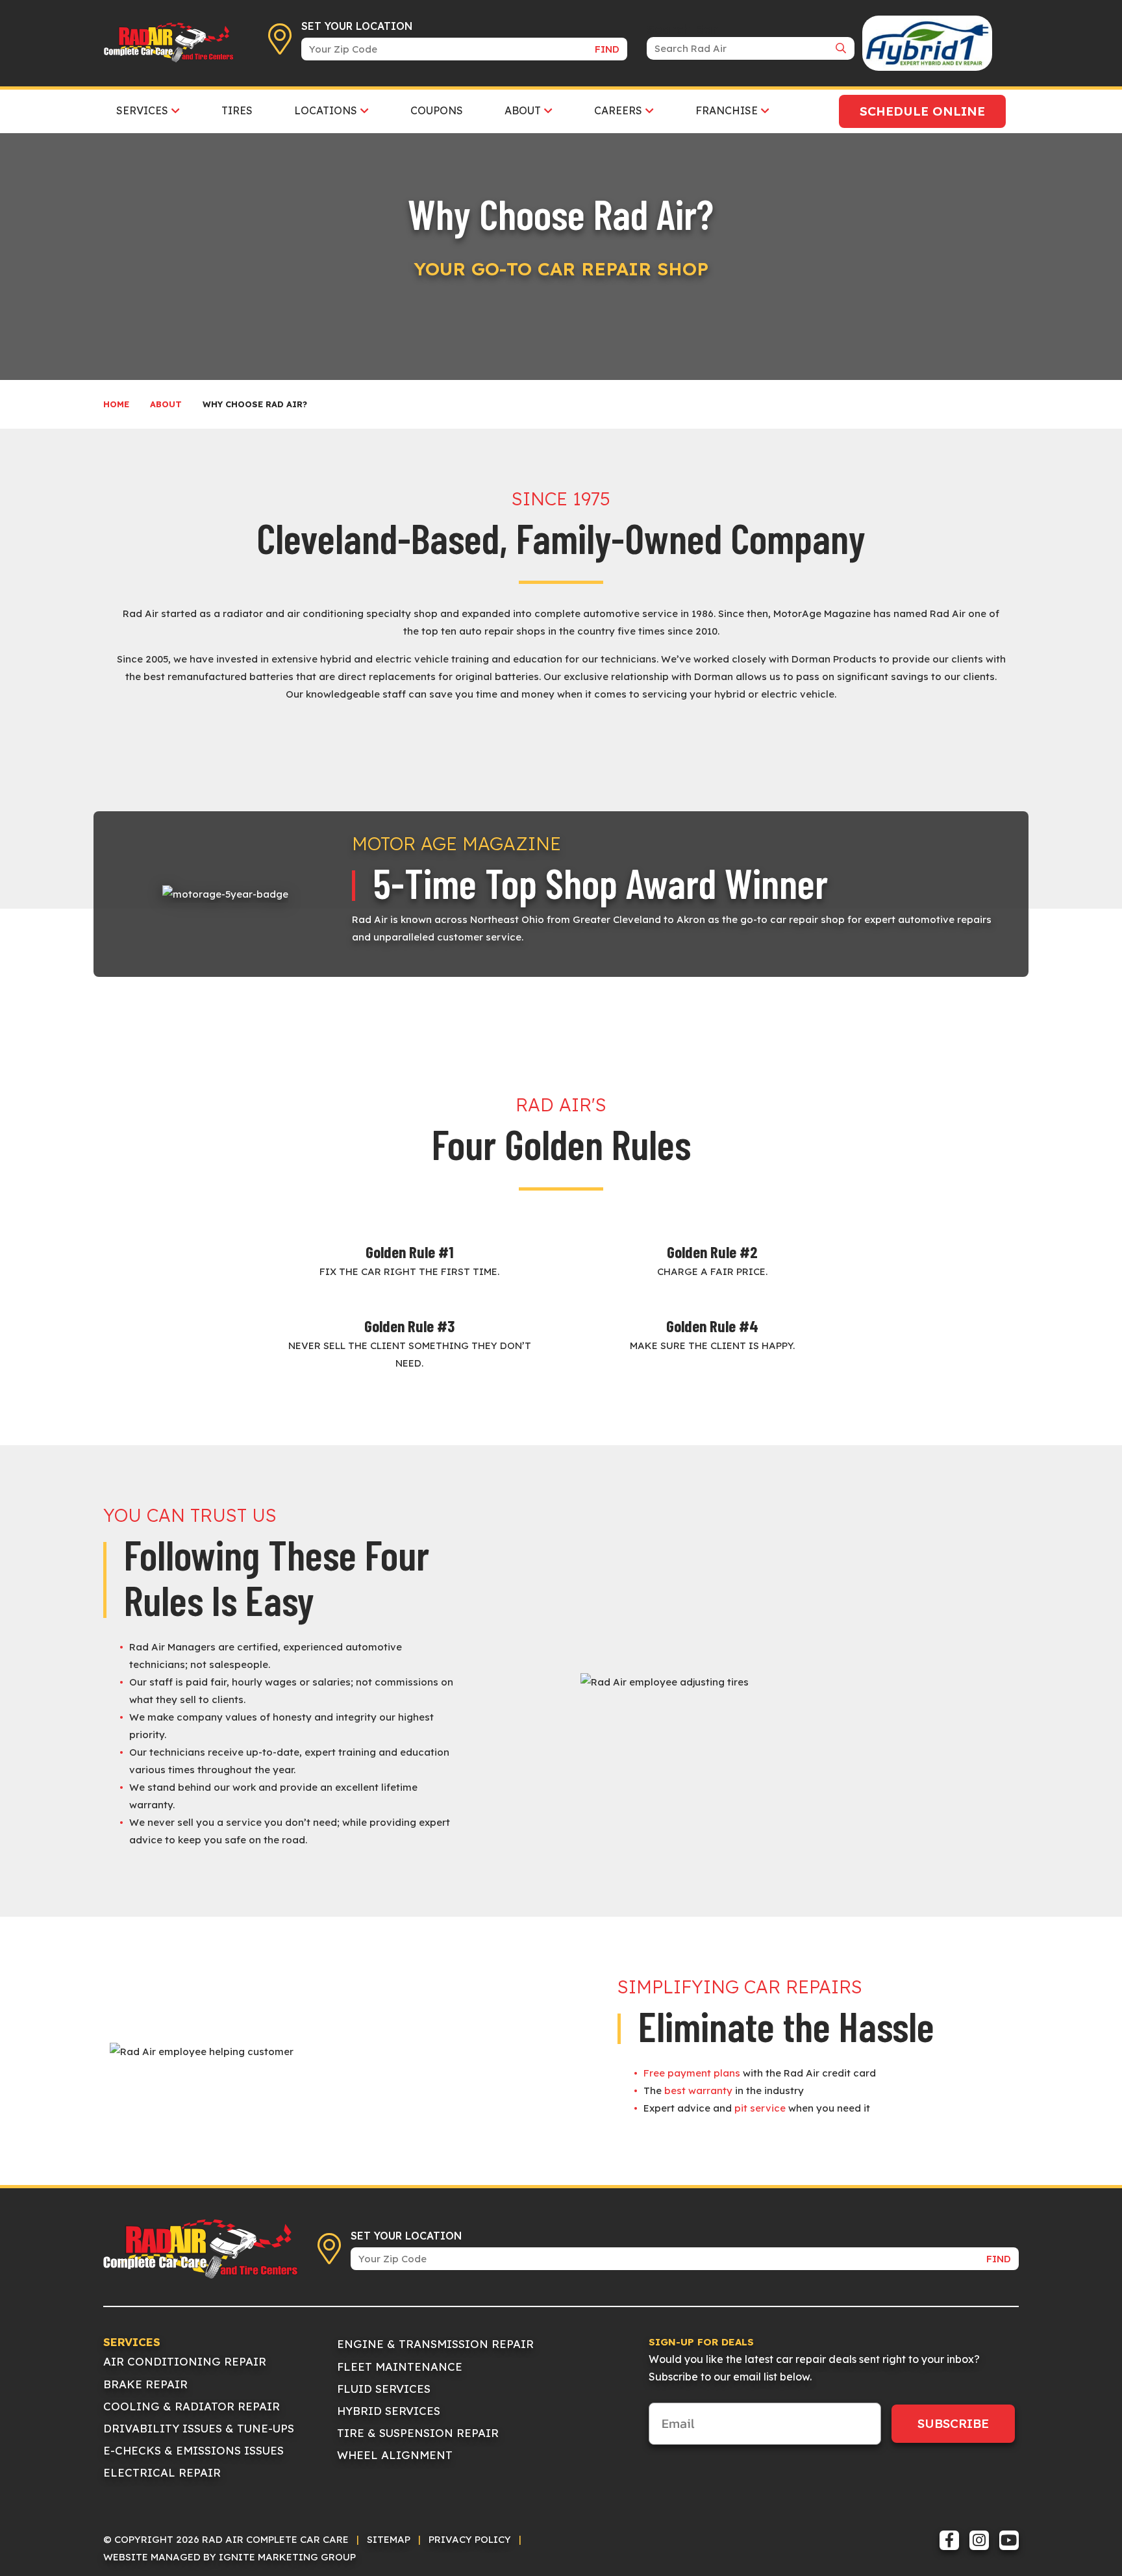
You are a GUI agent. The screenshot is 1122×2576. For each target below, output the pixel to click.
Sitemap (389, 2539)
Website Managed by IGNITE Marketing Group (230, 2557)
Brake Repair (145, 2384)
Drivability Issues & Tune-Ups (199, 2428)
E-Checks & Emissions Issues (193, 2450)
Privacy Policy (470, 2539)
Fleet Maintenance (400, 2367)
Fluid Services (384, 2389)
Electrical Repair (162, 2472)
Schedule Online (922, 111)
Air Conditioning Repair (185, 2361)
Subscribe (953, 2423)
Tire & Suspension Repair (418, 2433)
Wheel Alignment (395, 2455)
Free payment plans (692, 2073)
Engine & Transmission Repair (435, 2344)
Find (607, 49)
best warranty (698, 2090)
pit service (760, 2108)
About (166, 404)
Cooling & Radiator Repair (192, 2406)
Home (116, 404)
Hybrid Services (389, 2411)
